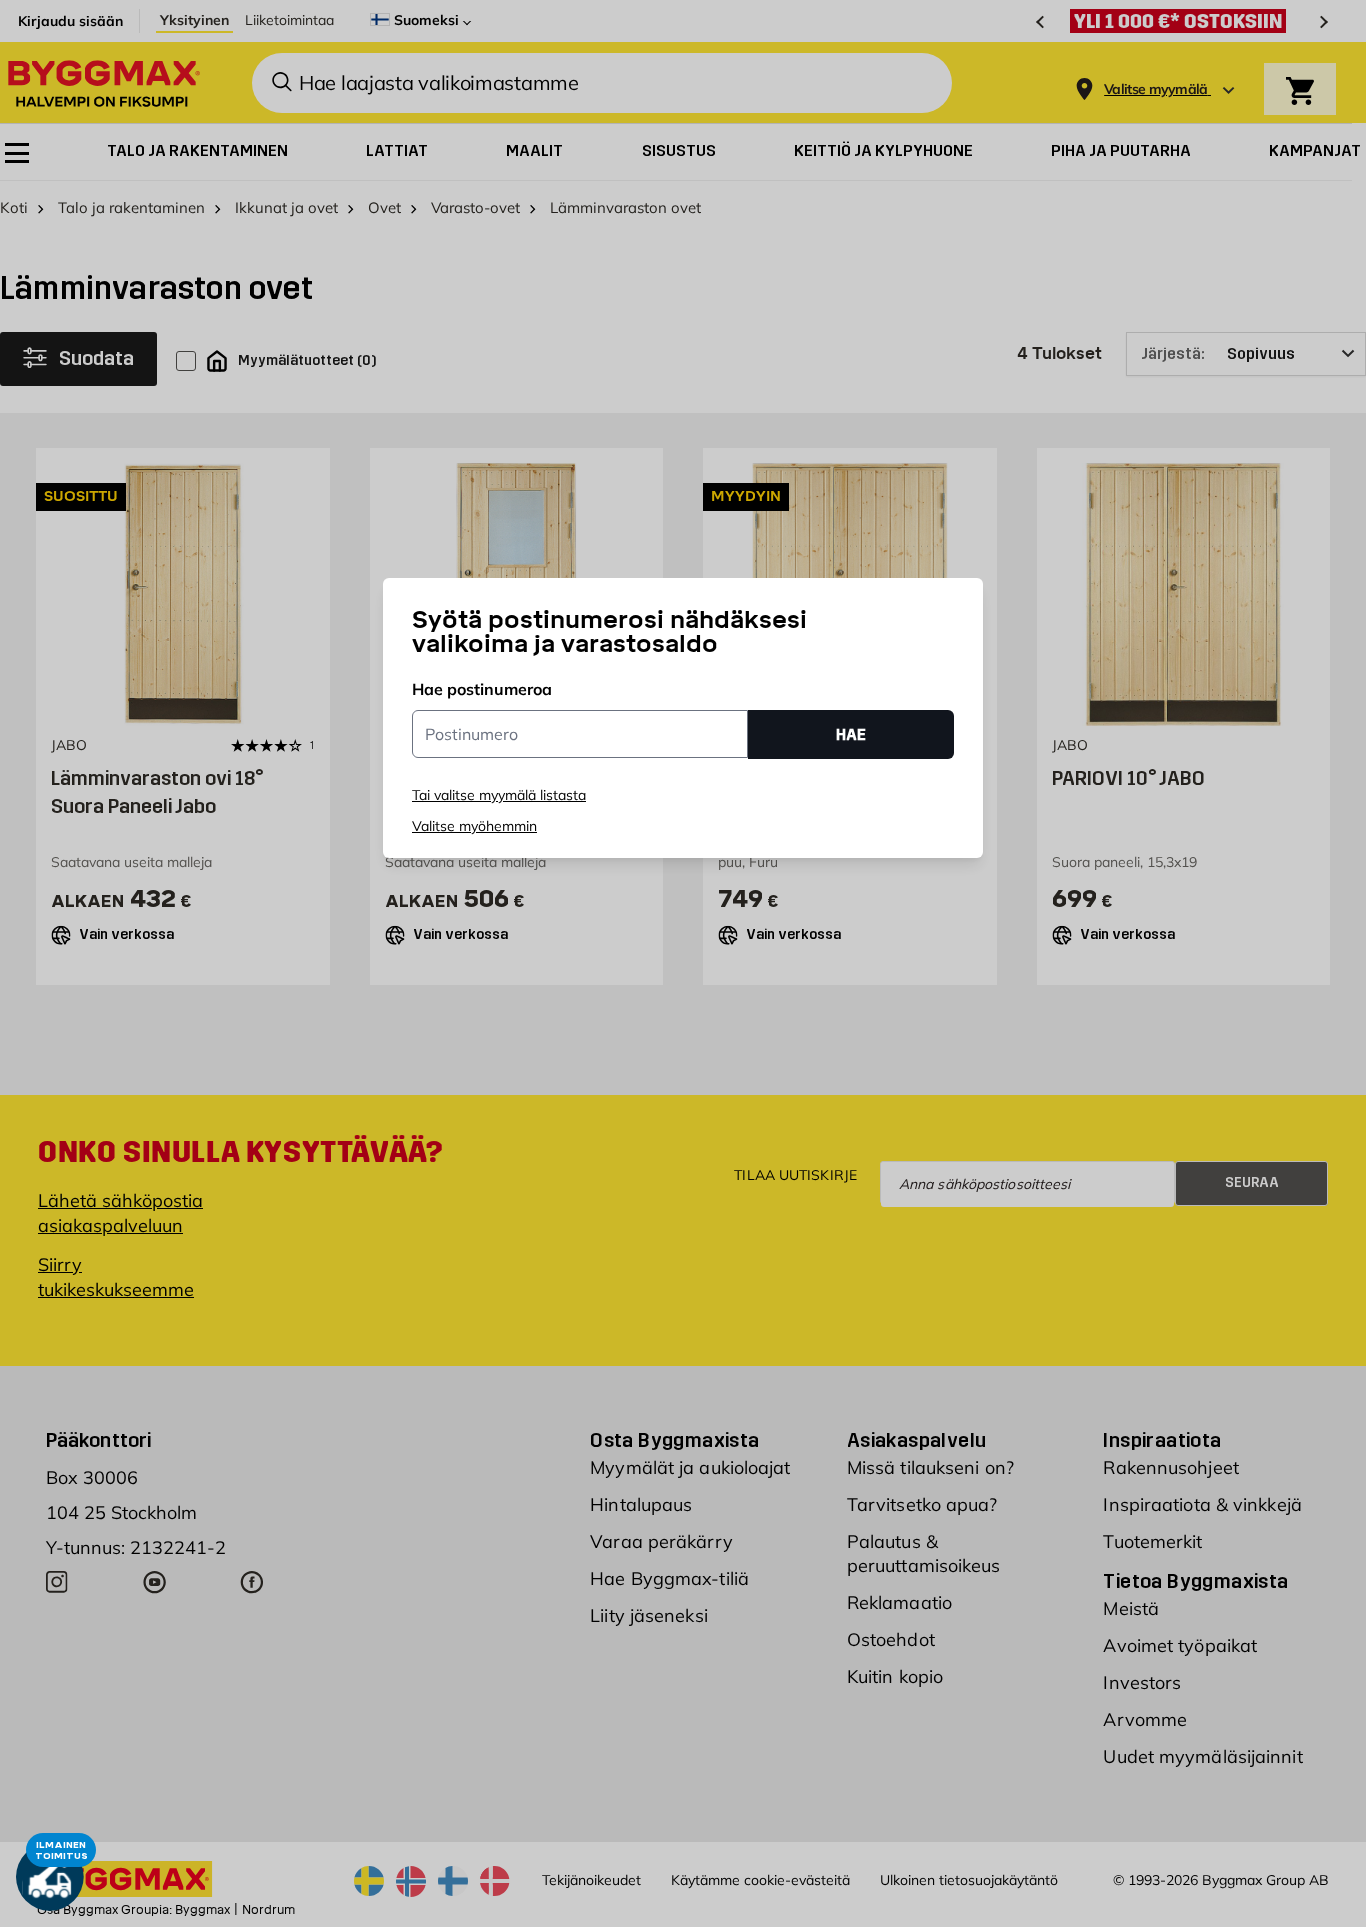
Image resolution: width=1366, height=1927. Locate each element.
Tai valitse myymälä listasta (499, 795)
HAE (851, 734)
